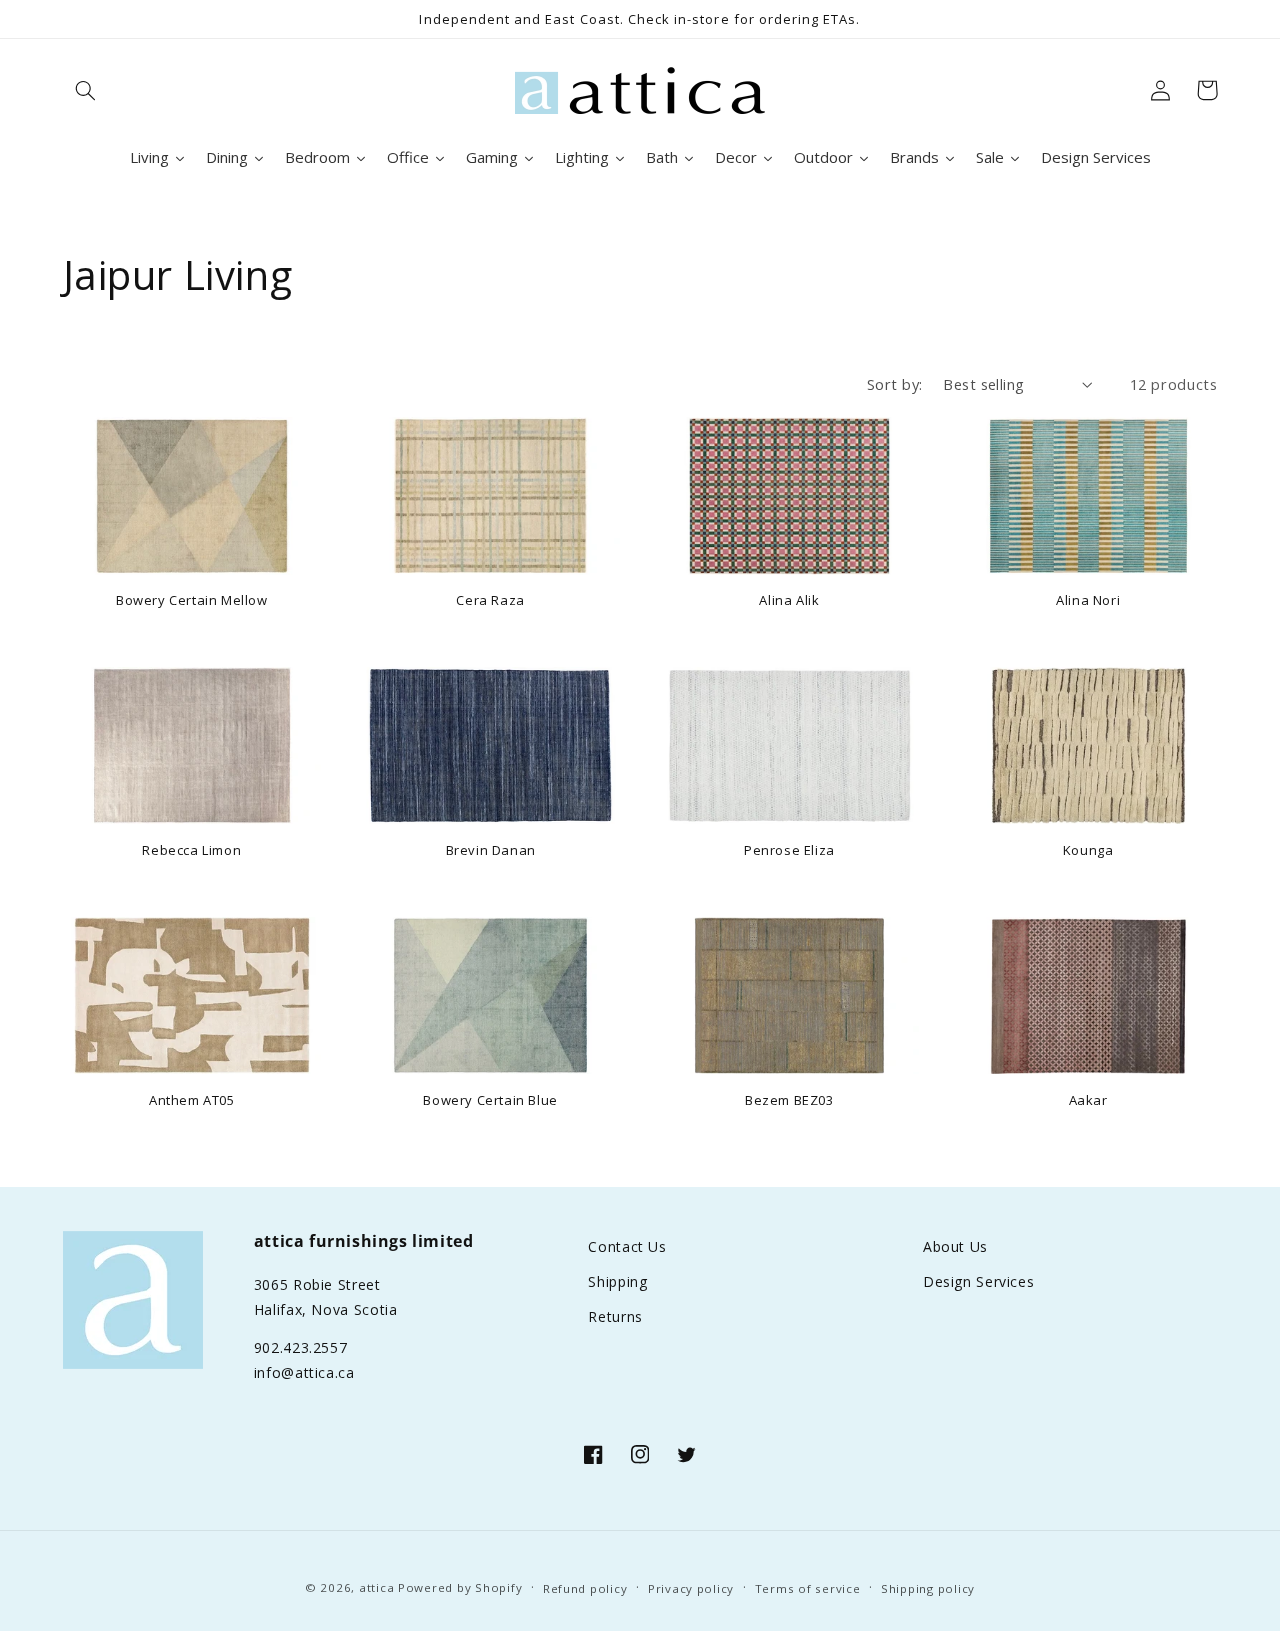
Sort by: (894, 384)
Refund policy (585, 1588)
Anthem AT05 (192, 1100)
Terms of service (808, 1588)
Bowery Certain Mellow (192, 600)
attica (376, 1587)
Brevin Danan (491, 850)
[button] (86, 90)
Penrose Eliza (789, 850)
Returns (615, 1316)
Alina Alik (789, 600)
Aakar (1088, 1100)
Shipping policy (928, 1588)
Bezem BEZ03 (789, 1100)
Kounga (1088, 850)
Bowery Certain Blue (490, 1100)
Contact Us (627, 1246)
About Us (955, 1246)
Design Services (978, 1281)
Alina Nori (1088, 600)
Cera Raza (490, 600)
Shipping (617, 1281)
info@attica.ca (304, 1372)
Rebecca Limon (191, 850)
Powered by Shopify (460, 1587)
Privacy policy (691, 1588)
